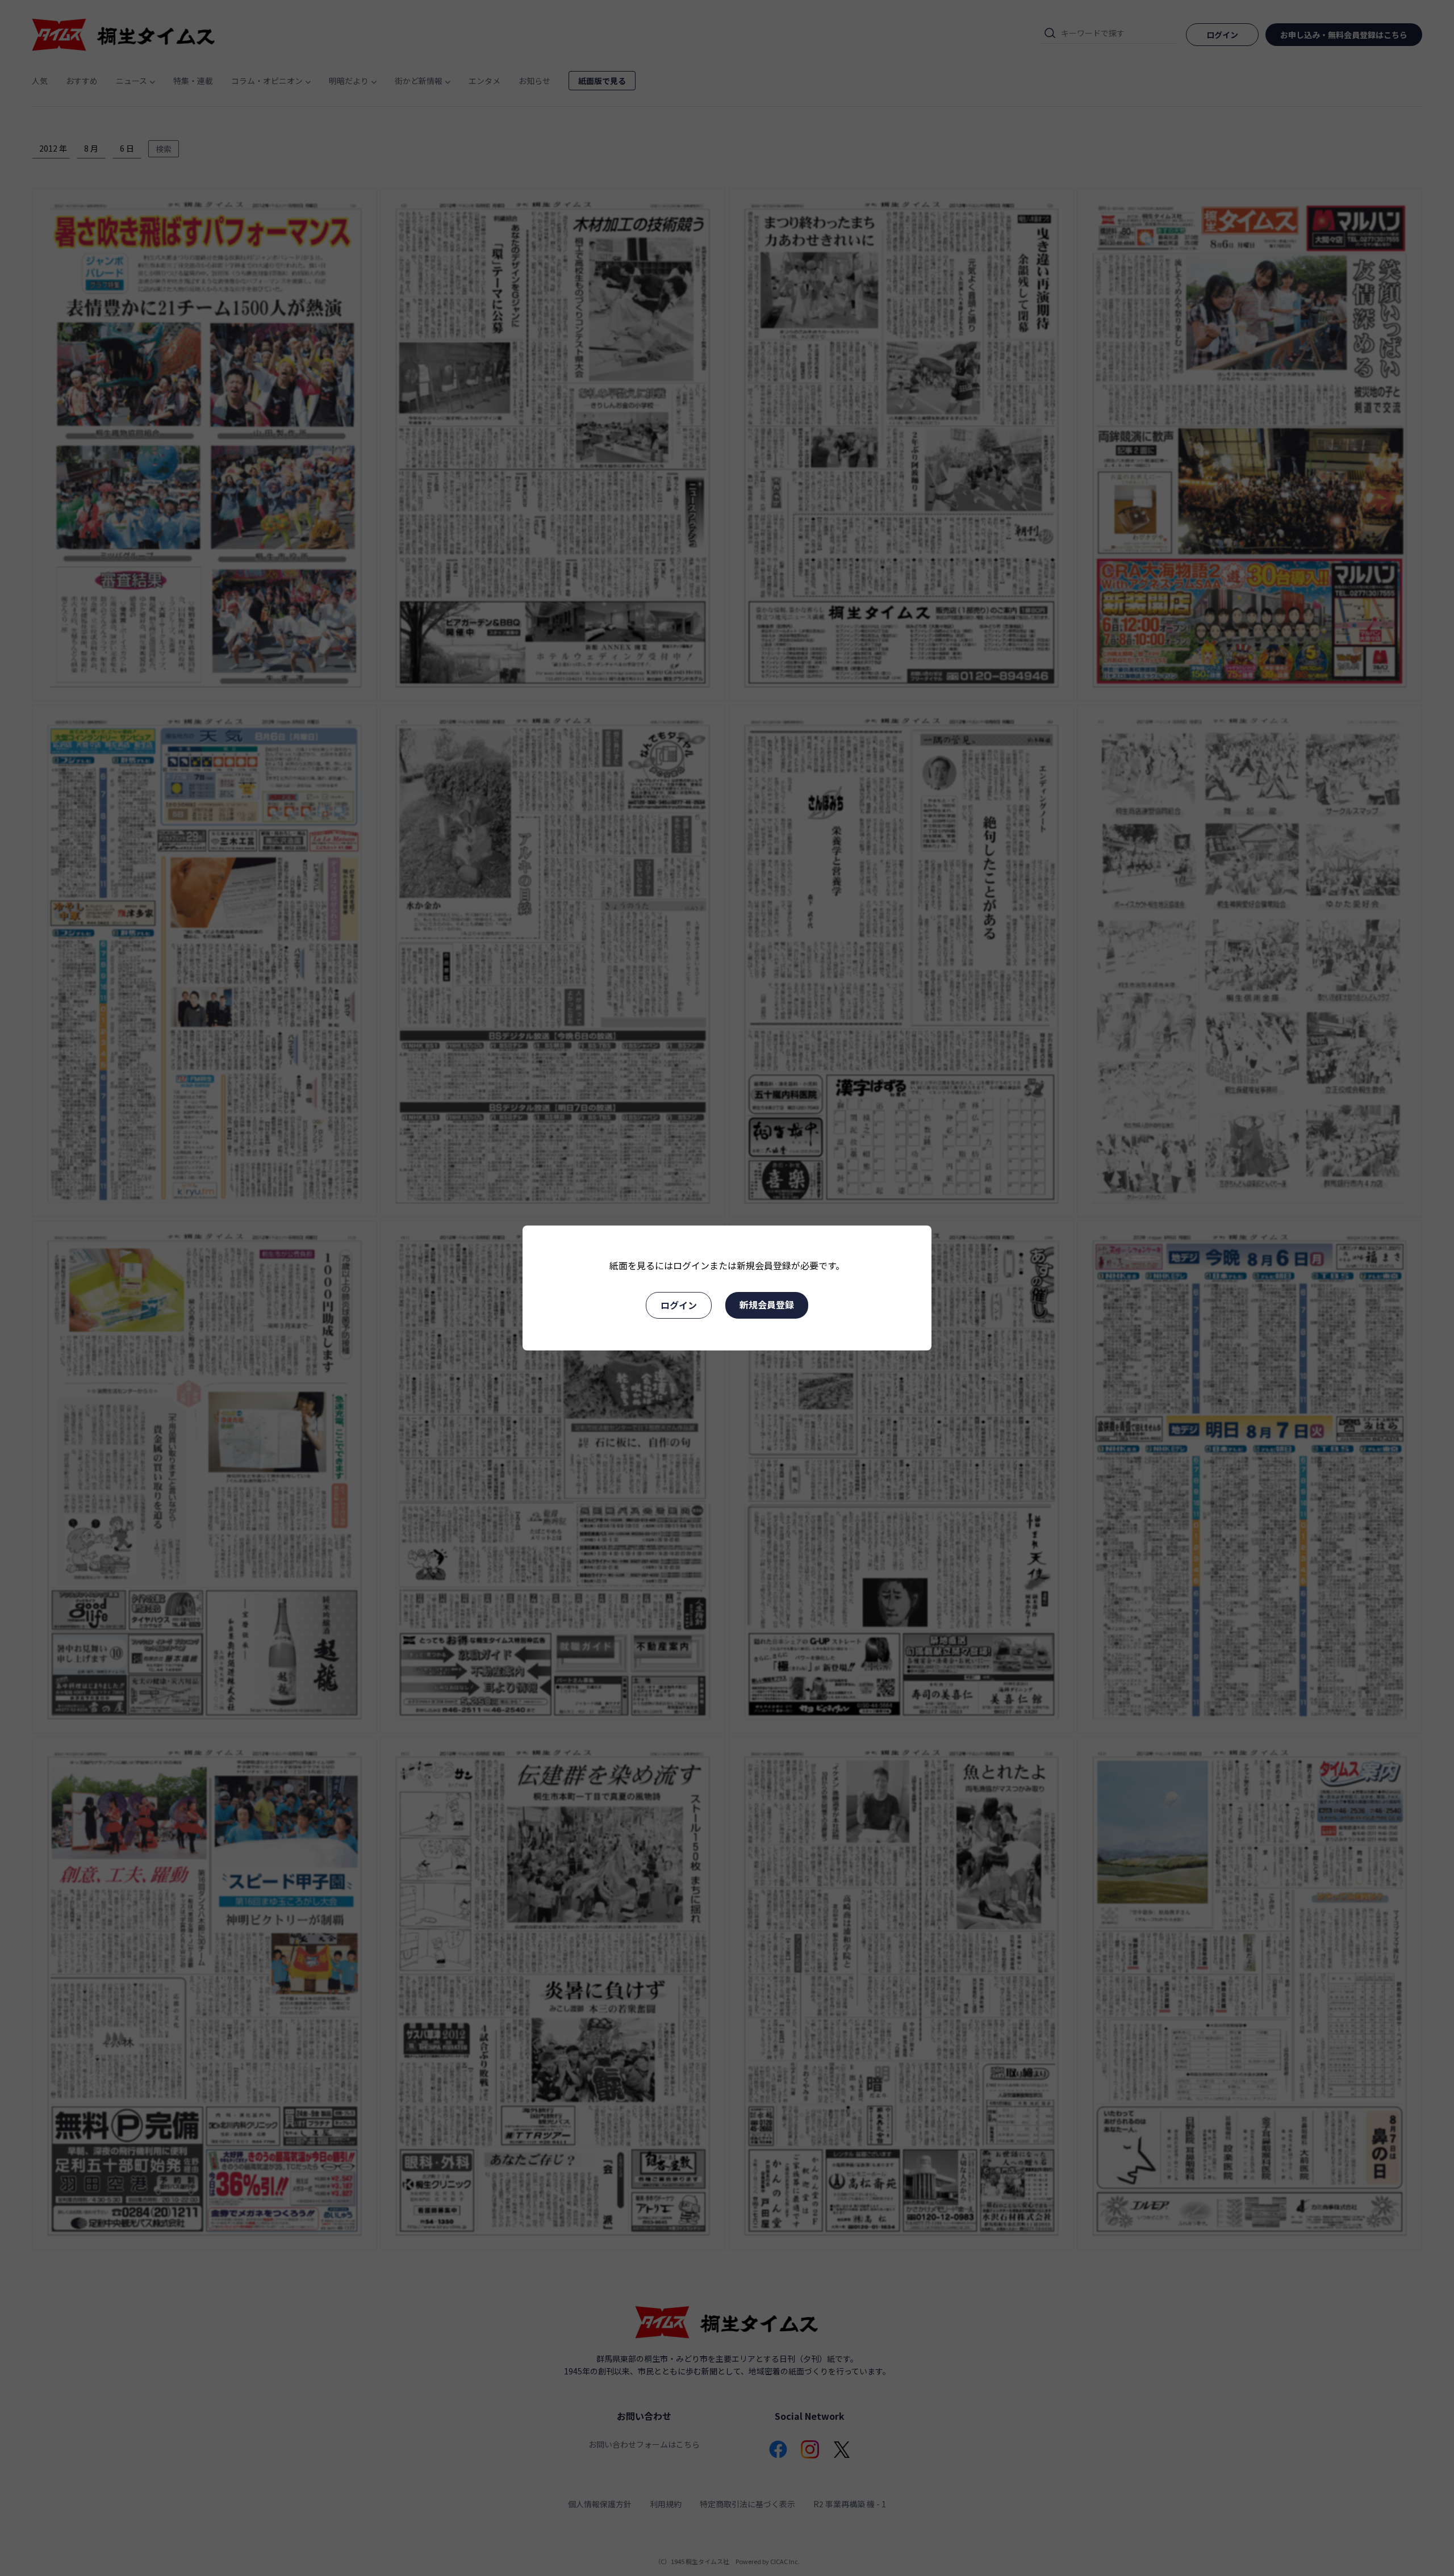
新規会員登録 (767, 1304)
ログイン (679, 1305)
